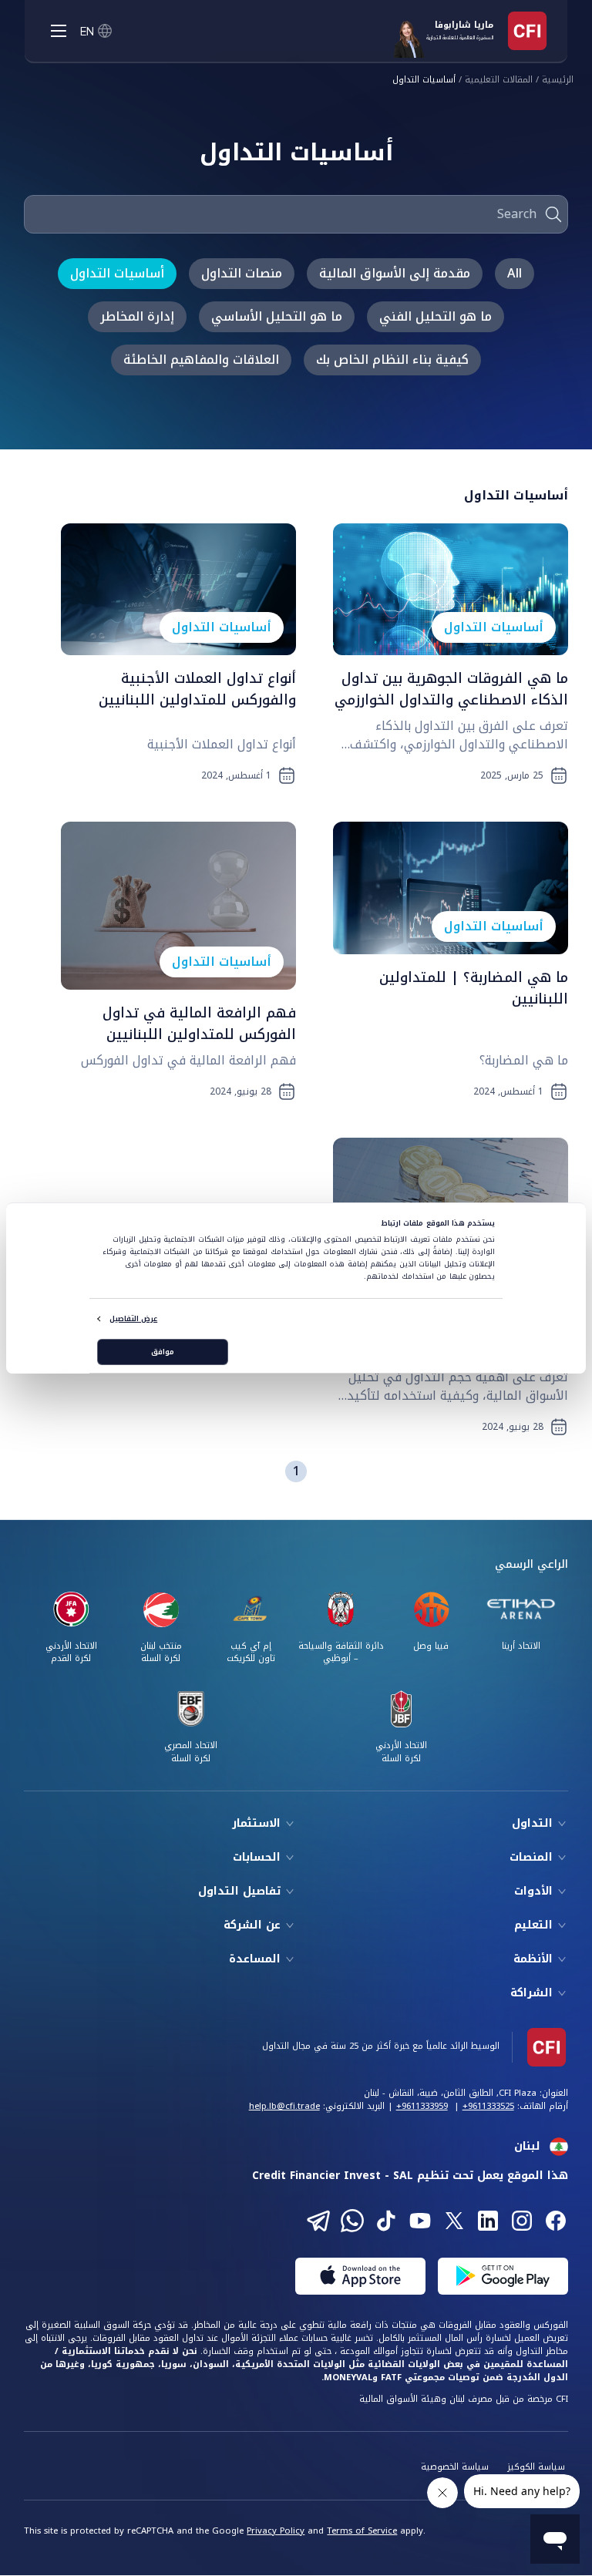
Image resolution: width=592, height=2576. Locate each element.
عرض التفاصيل (133, 1319)
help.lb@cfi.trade (284, 2106)
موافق (163, 1352)
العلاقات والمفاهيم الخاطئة (201, 360)
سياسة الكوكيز (536, 2467)
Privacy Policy (276, 2531)
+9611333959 (422, 2106)
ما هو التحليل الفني (436, 316)
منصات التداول (242, 273)
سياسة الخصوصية (455, 2467)
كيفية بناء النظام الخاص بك (392, 360)
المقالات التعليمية (499, 81)
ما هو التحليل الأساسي (277, 316)
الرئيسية (558, 81)
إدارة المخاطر (137, 316)
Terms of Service (362, 2531)
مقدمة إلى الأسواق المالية (395, 273)
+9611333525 (488, 2106)
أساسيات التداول (424, 81)
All (515, 273)
